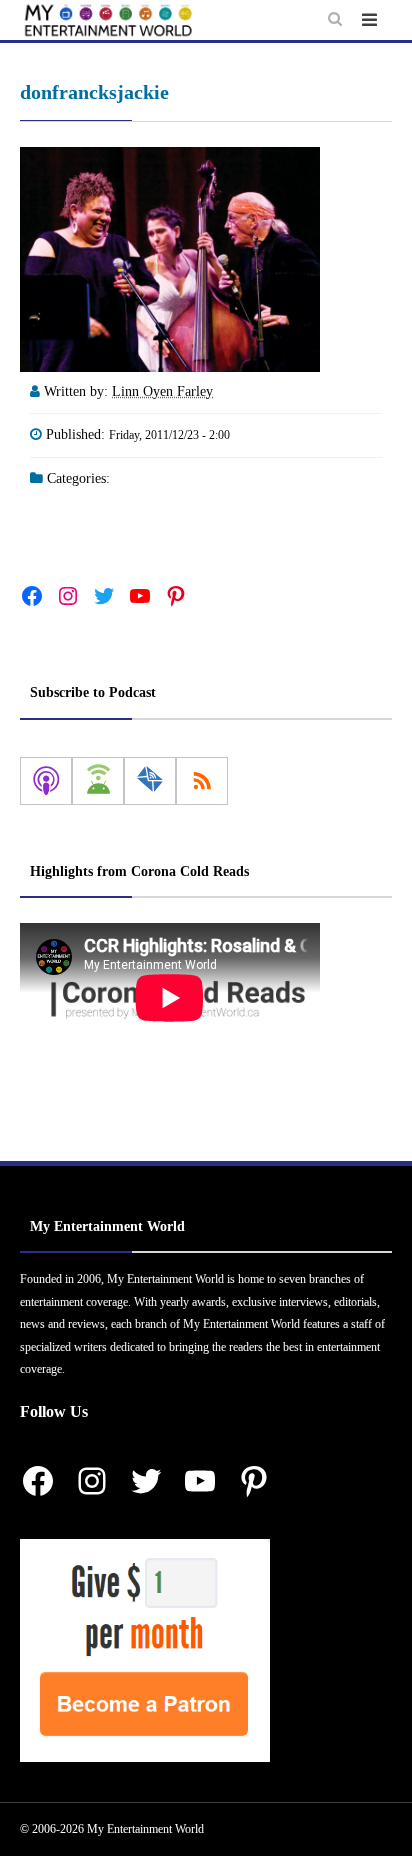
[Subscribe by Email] (150, 781)
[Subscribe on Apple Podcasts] (46, 781)
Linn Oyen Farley (162, 391)
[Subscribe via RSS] (202, 781)
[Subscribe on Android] (98, 781)
